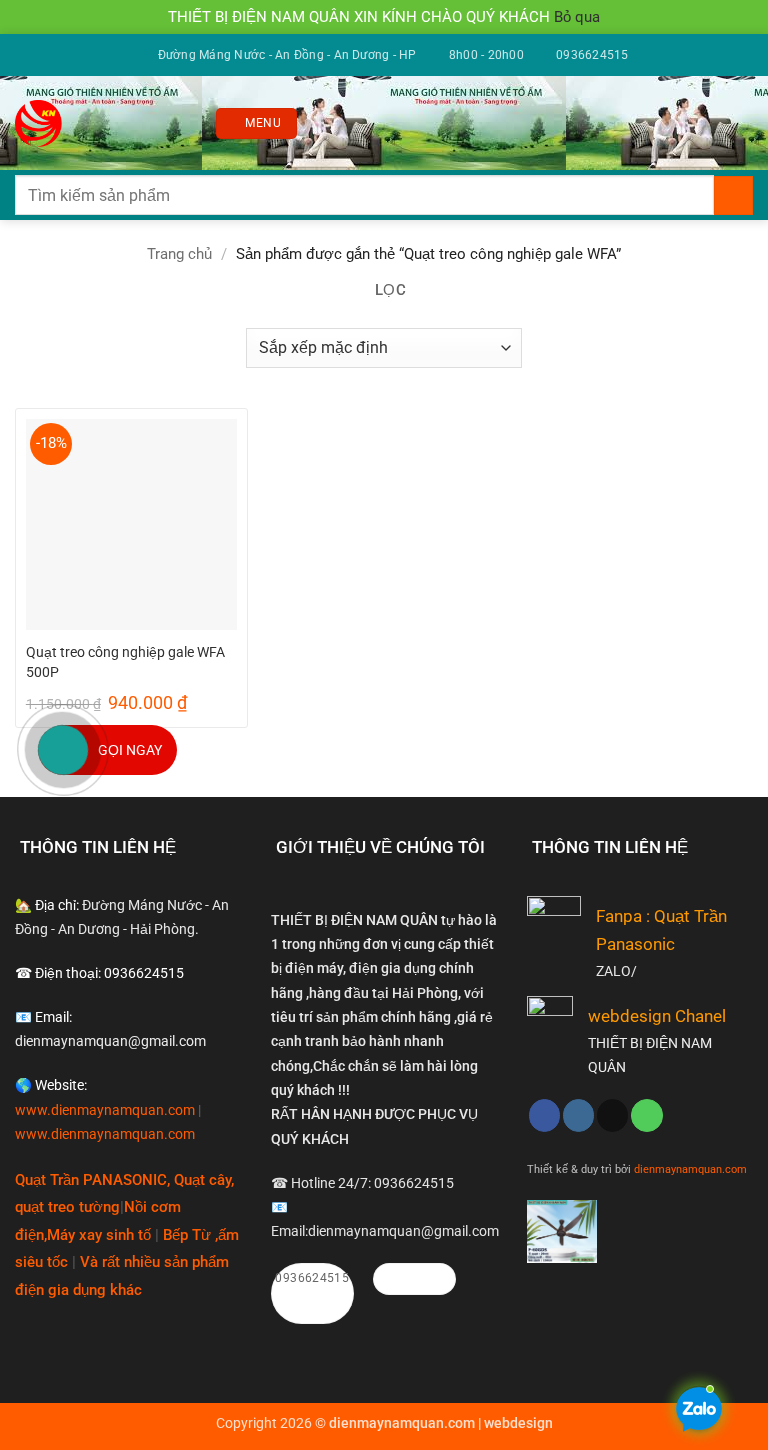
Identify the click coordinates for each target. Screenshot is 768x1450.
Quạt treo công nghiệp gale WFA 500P (125, 662)
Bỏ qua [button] (577, 17)
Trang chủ (179, 254)
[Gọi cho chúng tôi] (646, 1115)
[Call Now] (63, 750)
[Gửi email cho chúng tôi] (612, 1115)
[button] (256, 123)
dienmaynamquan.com (690, 1169)
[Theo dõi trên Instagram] (578, 1115)
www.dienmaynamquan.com (105, 1110)
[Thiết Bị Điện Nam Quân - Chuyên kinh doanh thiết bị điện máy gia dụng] (42, 123)
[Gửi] (733, 195)
